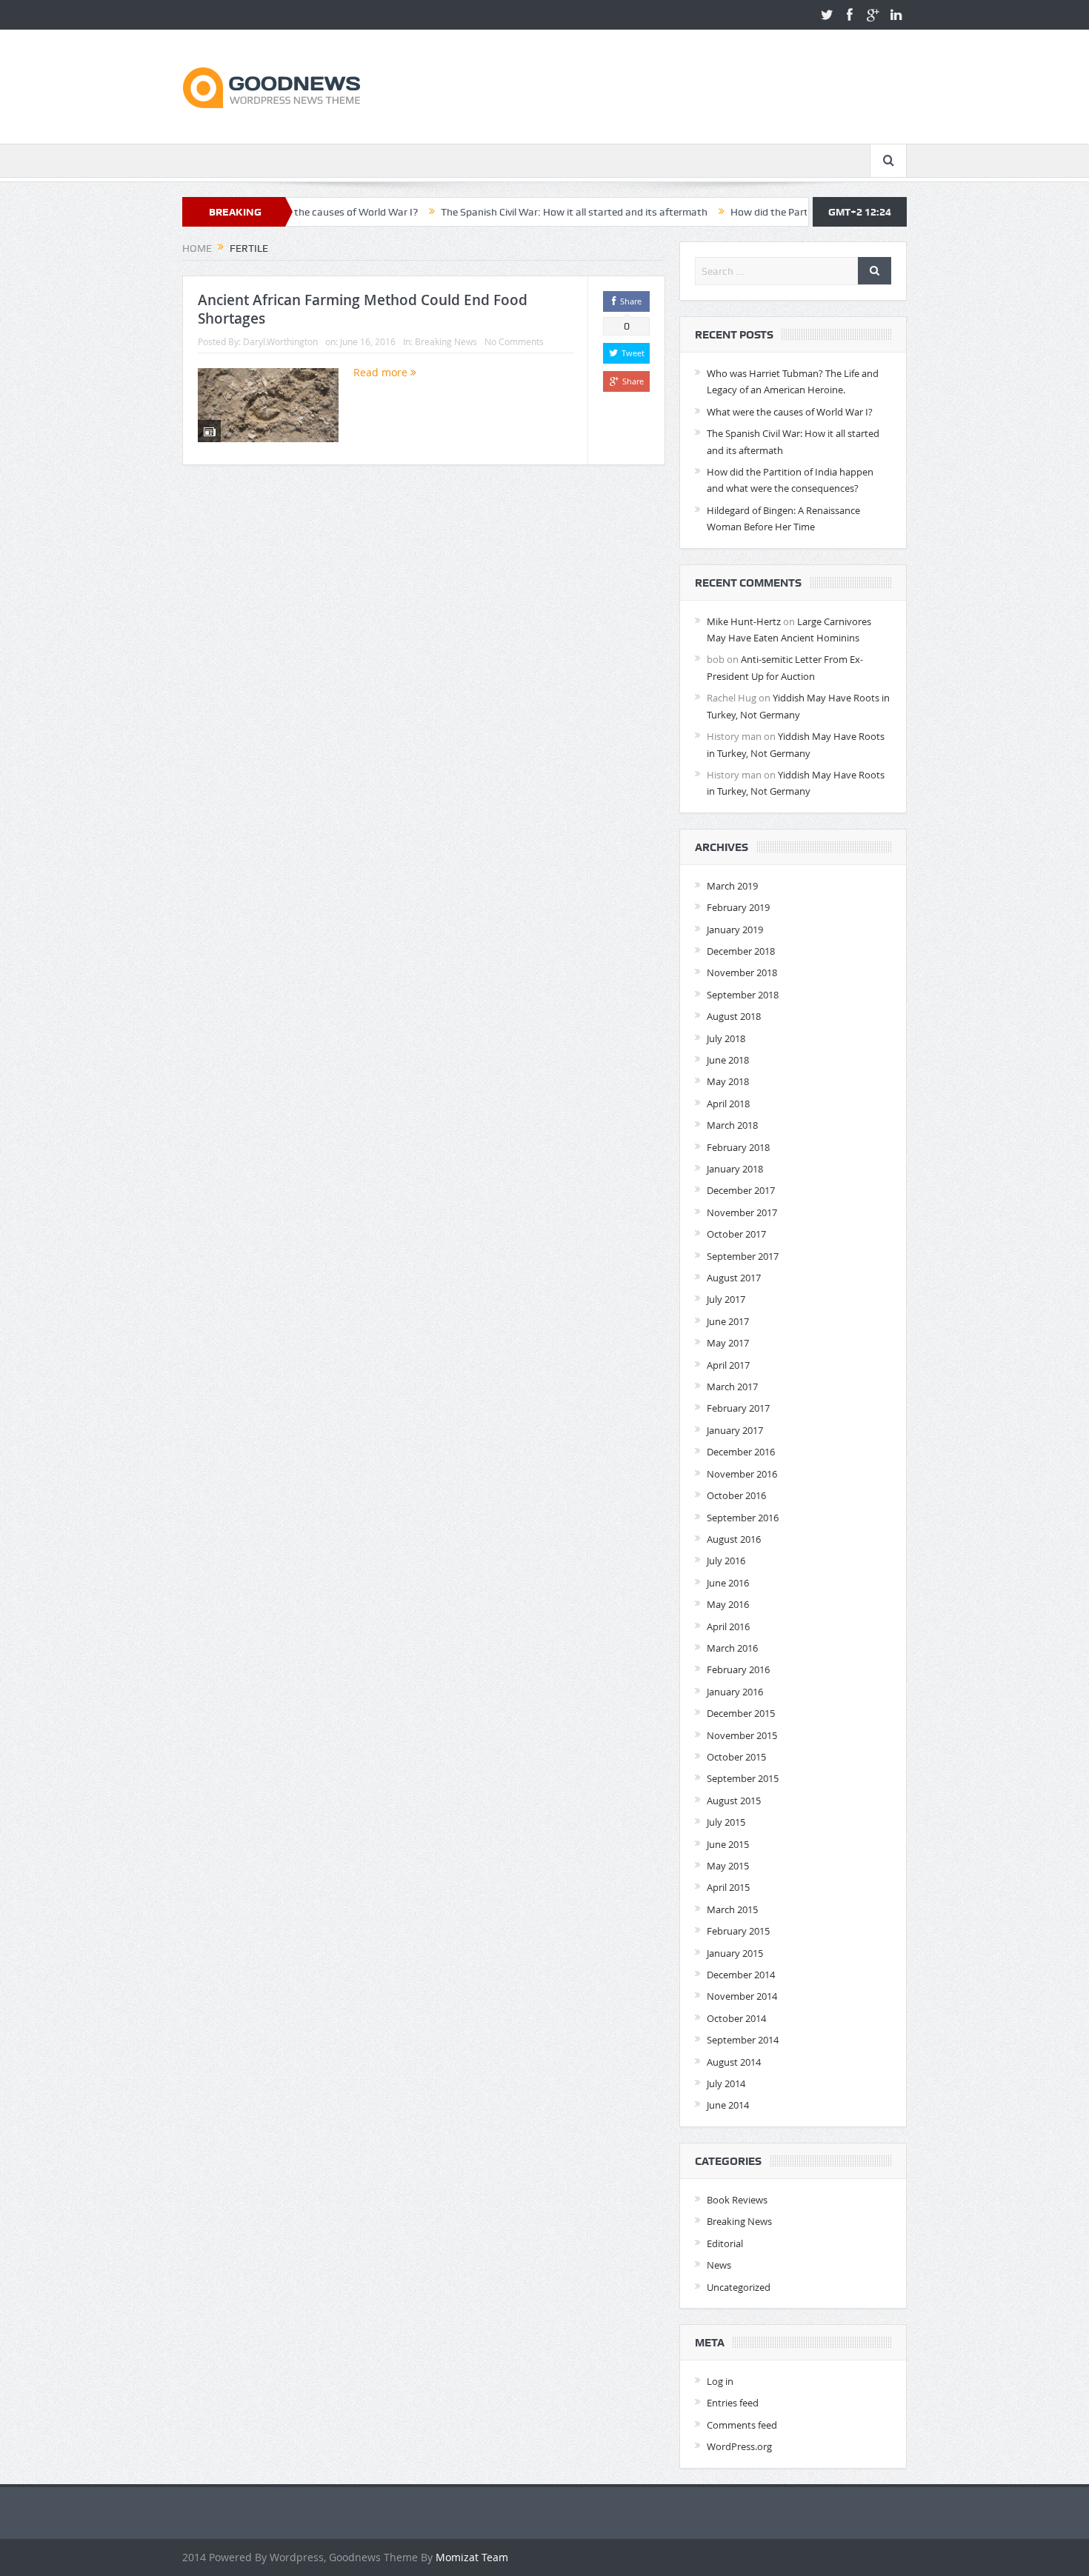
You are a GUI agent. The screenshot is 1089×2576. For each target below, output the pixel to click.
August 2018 (734, 1016)
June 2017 (728, 1321)
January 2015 (735, 1953)
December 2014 (741, 1975)
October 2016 (736, 1495)
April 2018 (728, 1104)
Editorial (725, 2243)
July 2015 (726, 1822)
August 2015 (734, 1801)
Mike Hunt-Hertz (744, 621)
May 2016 (728, 1604)
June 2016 (728, 1583)
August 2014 (734, 2062)
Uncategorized (739, 2287)
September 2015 (743, 1778)
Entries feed (733, 2403)
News (719, 2265)
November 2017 (742, 1212)
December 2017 (741, 1190)
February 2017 (738, 1408)
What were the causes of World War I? (790, 412)
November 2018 (742, 972)
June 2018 (728, 1060)
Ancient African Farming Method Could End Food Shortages (363, 309)
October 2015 (736, 1757)
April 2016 (728, 1626)
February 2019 (738, 907)
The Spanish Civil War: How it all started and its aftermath (495, 212)
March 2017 (732, 1387)
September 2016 (743, 1518)
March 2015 (732, 1909)
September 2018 (743, 995)
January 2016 (735, 1692)
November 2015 (742, 1735)
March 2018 (732, 1125)
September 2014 (743, 2040)
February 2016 (738, 1669)
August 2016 (734, 1539)
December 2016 (741, 1452)
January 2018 (735, 1169)
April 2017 (728, 1365)
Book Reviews (737, 2200)
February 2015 (738, 1931)
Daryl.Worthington (280, 341)
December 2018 (741, 951)
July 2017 (726, 1299)
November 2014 (742, 1996)
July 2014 (726, 2083)
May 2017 (728, 1343)
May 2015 (728, 1866)
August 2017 (734, 1278)
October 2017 (736, 1234)
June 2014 (728, 2105)
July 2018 (726, 1038)
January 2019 (735, 930)
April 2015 (728, 1887)
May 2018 (728, 1081)
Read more (382, 372)
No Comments (514, 341)
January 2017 (735, 1430)
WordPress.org (739, 2446)
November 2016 (742, 1474)
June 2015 (728, 1844)
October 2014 (736, 2018)
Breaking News (446, 341)
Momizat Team (472, 2557)
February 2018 (738, 1147)
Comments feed (742, 2425)
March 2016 (732, 1648)
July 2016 (726, 1561)
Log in (720, 2381)
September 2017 (743, 1256)
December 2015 (741, 1713)
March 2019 (732, 886)
